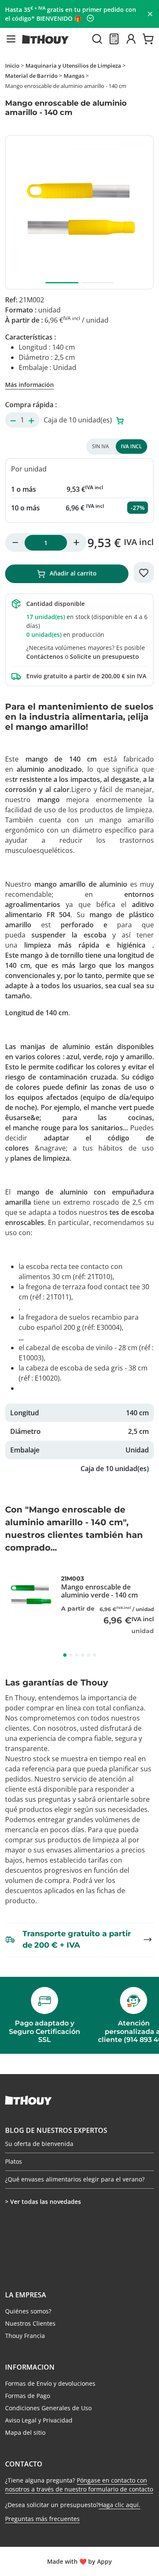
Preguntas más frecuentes (42, 2519)
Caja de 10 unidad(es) (79, 420)
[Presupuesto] (114, 39)
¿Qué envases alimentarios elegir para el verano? (75, 2179)
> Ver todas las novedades (43, 2202)
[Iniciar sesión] (131, 39)
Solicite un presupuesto (105, 656)
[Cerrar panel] (150, 14)
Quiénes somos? (28, 2311)
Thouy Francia (25, 2336)
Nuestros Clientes (30, 2323)
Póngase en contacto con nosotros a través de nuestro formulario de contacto (79, 2485)
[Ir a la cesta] (148, 39)
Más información (29, 385)
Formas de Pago (28, 2396)
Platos (14, 2161)
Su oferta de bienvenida (39, 2144)
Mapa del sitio (25, 2432)
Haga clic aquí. (120, 2505)
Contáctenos (45, 656)
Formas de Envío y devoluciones (50, 2383)
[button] (11, 39)
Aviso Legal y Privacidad (39, 2420)
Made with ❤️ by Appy (79, 2561)
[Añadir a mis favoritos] (144, 573)
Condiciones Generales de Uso (48, 2408)
